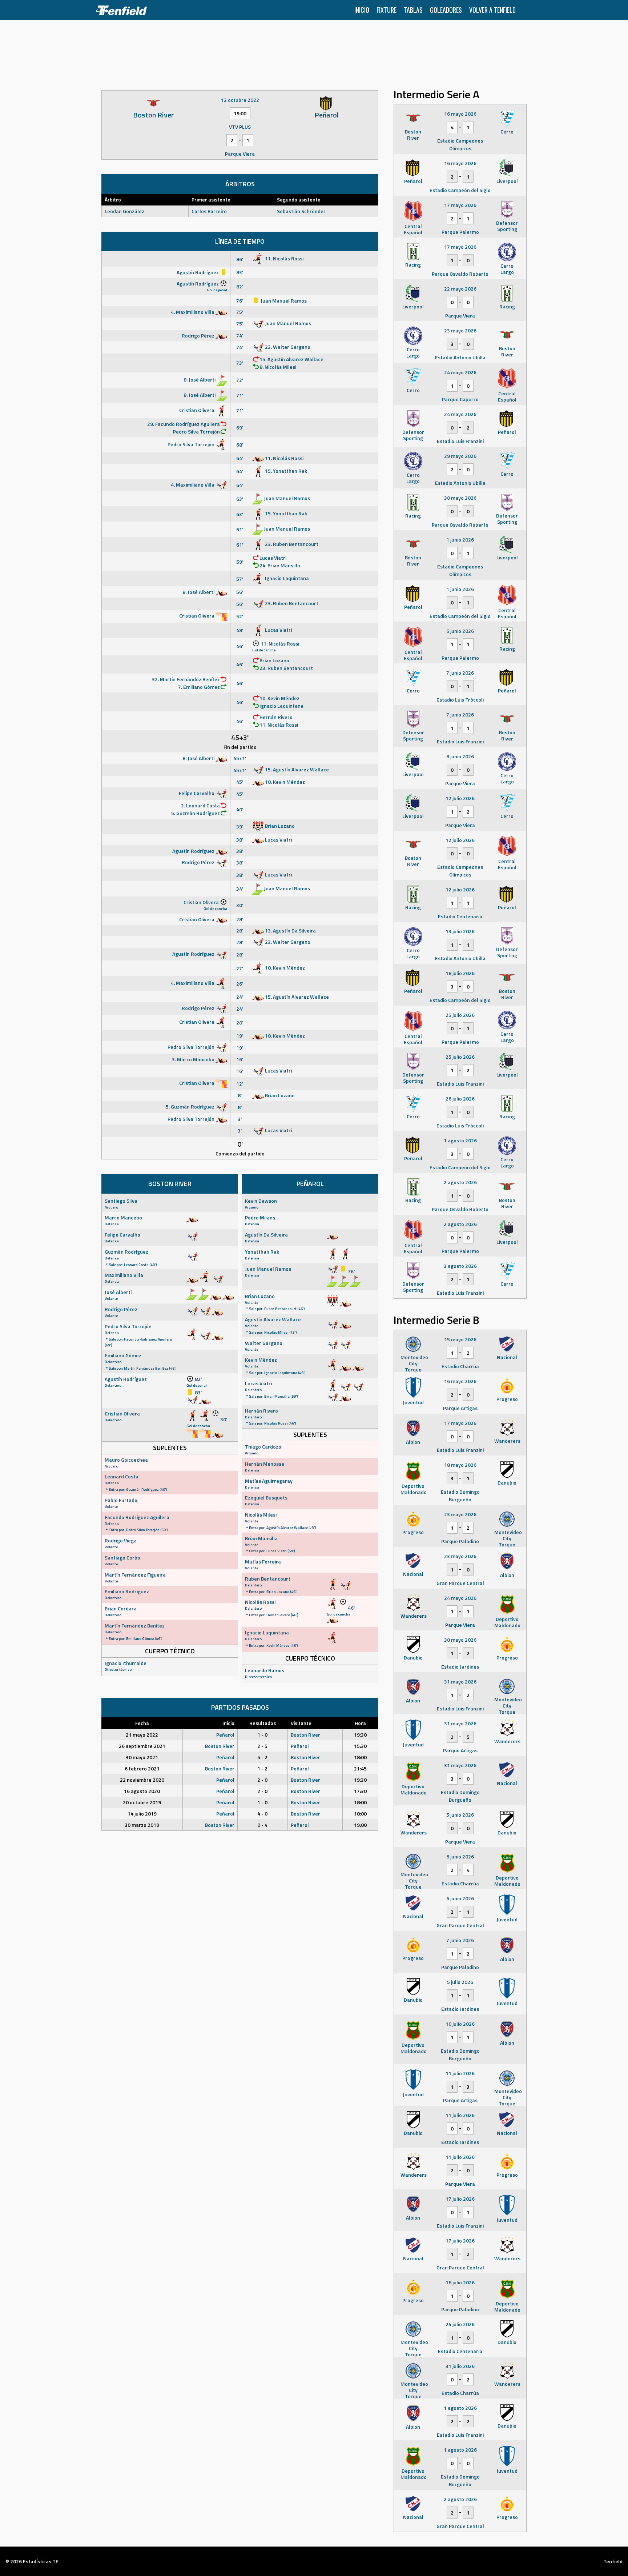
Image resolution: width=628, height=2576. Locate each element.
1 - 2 (262, 1768)
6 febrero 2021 (142, 1768)
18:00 (360, 1757)
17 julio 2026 (460, 2199)
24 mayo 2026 (460, 372)
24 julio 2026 (460, 2324)
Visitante (301, 1723)
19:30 (360, 1735)
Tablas (413, 10)
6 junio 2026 (460, 631)
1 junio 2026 (460, 540)
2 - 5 (262, 1746)
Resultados (263, 1723)
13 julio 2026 (460, 931)
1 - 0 (262, 1735)
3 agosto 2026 (460, 1266)
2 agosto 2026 (460, 1182)
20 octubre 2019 (142, 1802)
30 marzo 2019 (142, 1825)
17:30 (360, 1791)
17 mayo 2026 (460, 205)
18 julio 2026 (460, 973)
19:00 (360, 1825)
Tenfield (613, 2561)
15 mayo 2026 (460, 1339)
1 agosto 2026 (460, 1140)
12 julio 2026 (460, 798)
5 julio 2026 (460, 1982)
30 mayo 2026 (460, 498)
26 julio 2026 (460, 1099)
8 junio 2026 (460, 756)
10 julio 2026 (460, 2024)
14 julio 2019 (142, 1814)
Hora (360, 1723)
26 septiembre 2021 (142, 1746)
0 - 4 (262, 1825)
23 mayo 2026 (460, 330)
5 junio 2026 (460, 1815)
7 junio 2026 (460, 673)
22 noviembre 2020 (142, 1780)
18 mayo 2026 (460, 1465)
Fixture (387, 10)
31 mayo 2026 (460, 1682)
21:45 (360, 1768)
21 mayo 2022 (142, 1735)
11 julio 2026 (460, 2073)
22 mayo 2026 (460, 289)
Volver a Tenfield (492, 10)
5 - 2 (262, 1757)
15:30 (360, 1746)
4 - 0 (262, 1814)
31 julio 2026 (460, 2366)
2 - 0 (262, 1780)
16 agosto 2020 (142, 1791)
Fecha (142, 1723)
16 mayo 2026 (460, 114)
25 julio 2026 (460, 1015)
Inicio (362, 10)
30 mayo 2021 (142, 1757)
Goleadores (446, 10)
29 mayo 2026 (460, 456)
